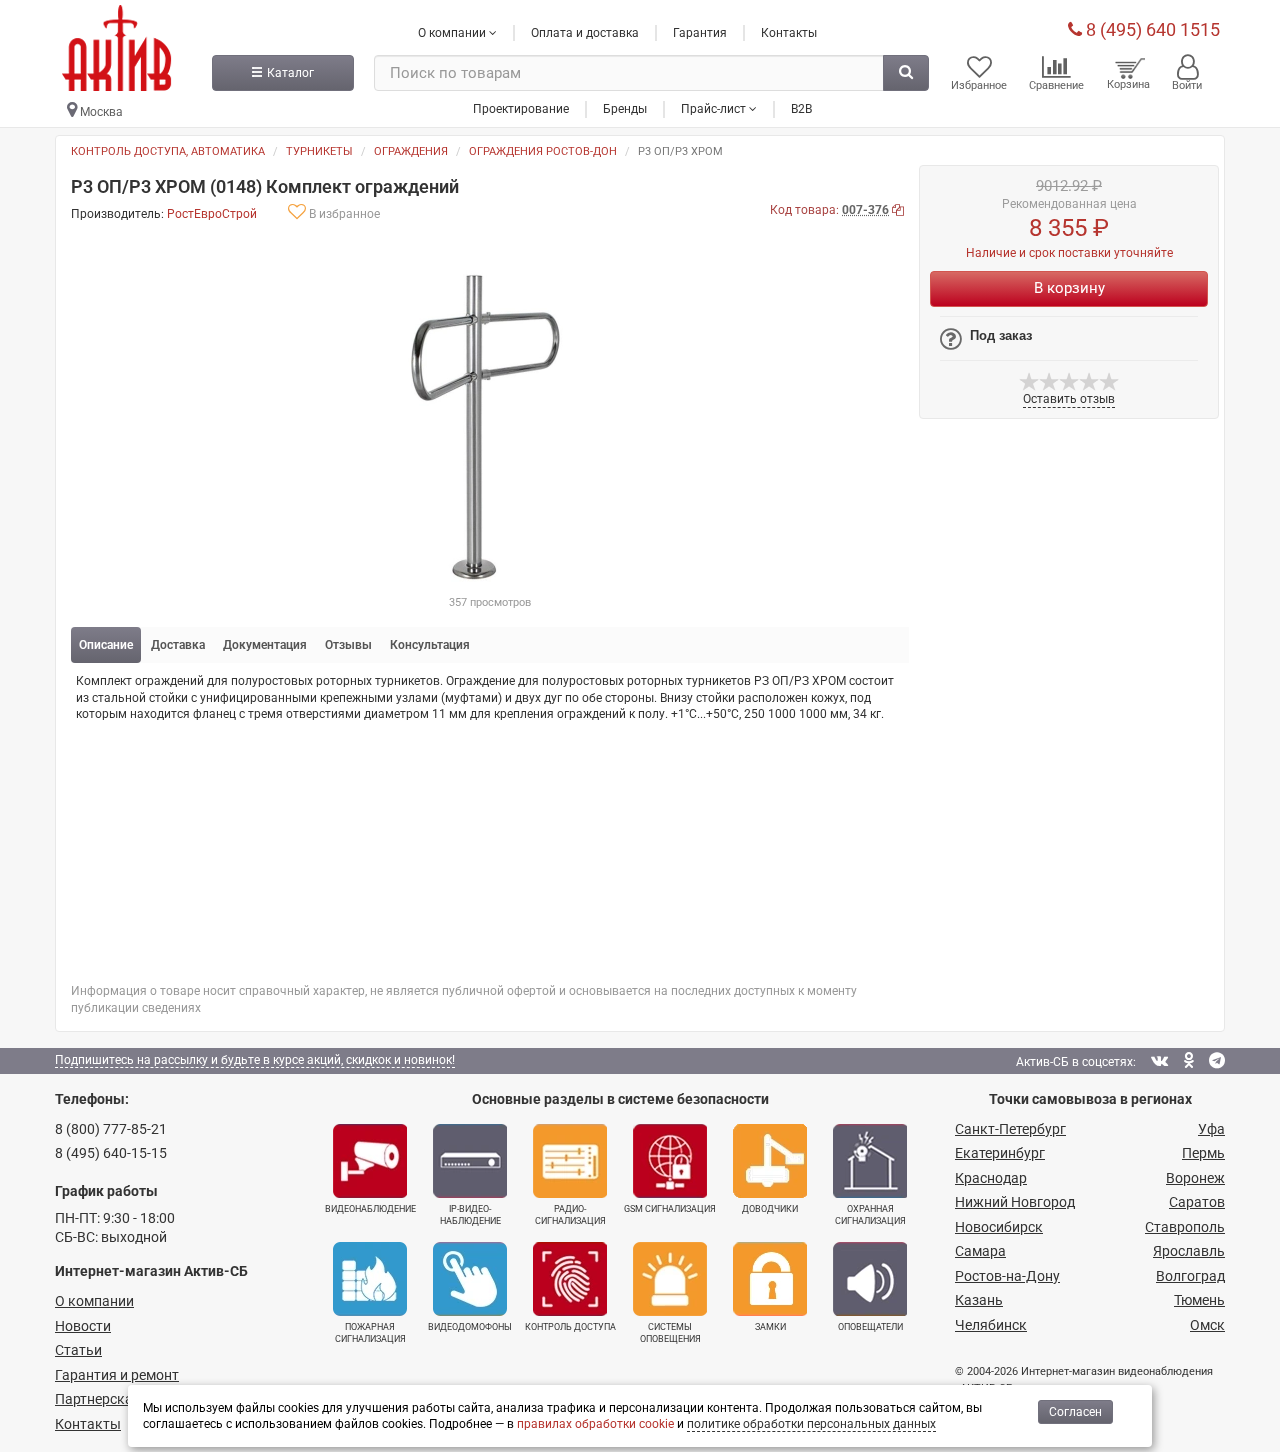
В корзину (1069, 288)
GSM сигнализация (670, 1209)
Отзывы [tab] (348, 645)
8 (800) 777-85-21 (111, 1129)
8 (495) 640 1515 (1151, 29)
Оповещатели (870, 1327)
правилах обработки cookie (595, 1424)
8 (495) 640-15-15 (111, 1153)
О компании (94, 1301)
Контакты (789, 33)
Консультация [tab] (430, 645)
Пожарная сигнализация (370, 1333)
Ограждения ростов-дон (543, 151)
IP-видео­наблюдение (470, 1215)
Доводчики (770, 1209)
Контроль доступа (570, 1327)
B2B (801, 109)
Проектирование (521, 109)
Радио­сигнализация (570, 1215)
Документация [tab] (265, 645)
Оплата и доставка (585, 33)
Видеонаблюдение (370, 1209)
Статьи (78, 1350)
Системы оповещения (670, 1333)
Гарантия (700, 33)
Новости (83, 1326)
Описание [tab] (106, 645)
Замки (770, 1327)
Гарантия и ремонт (117, 1375)
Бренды (625, 109)
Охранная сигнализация (870, 1215)
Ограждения (411, 151)
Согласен (1075, 1412)
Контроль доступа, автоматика (168, 151)
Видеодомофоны (470, 1327)
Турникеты (319, 151)
